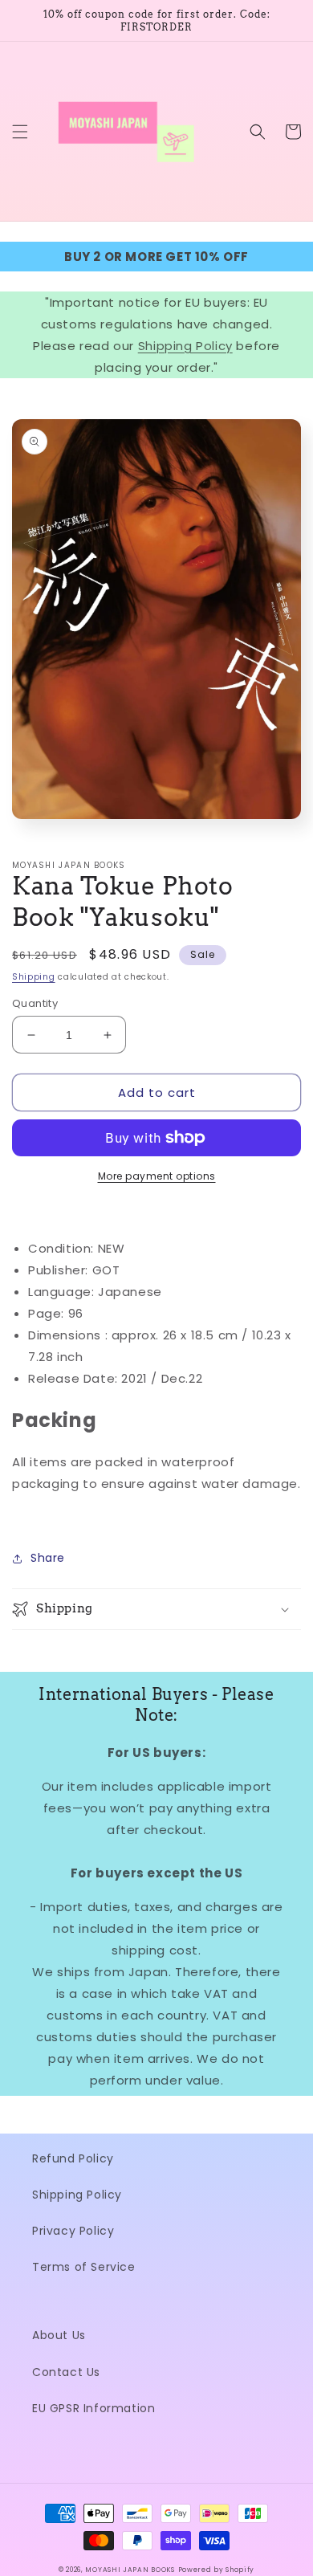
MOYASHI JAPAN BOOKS (130, 2570)
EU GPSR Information (93, 2408)
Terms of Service (84, 2267)
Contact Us (66, 2372)
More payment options (157, 1176)
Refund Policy (73, 2158)
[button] (20, 132)
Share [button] (48, 1558)
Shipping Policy (185, 346)
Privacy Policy (73, 2231)
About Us (59, 2335)
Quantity (35, 1003)
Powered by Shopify (217, 2570)
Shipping (34, 977)
